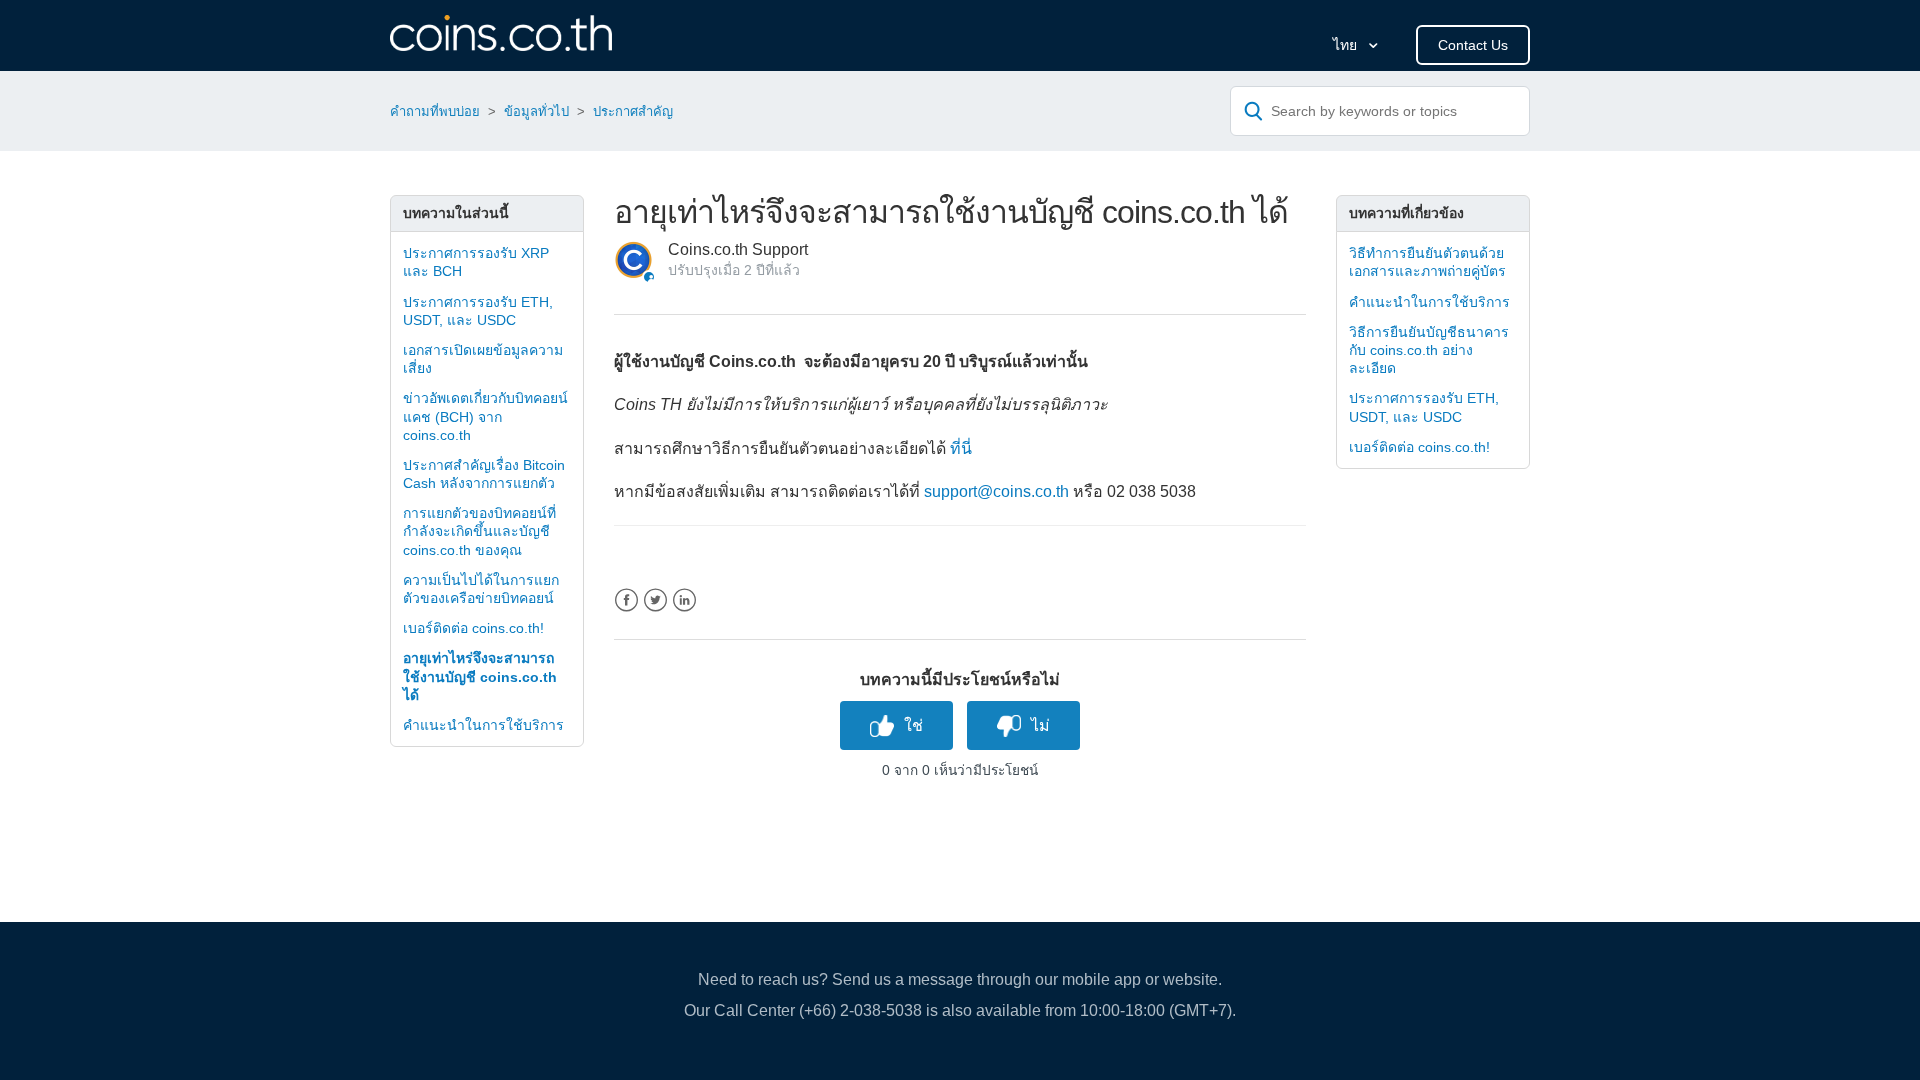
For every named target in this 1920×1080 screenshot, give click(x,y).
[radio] (896, 725)
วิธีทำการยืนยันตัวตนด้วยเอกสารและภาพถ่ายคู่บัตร (1427, 262)
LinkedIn (684, 600)
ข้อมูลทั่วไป (536, 111)
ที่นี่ (961, 448)
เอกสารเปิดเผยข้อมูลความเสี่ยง (483, 359)
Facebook (626, 600)
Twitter (655, 600)
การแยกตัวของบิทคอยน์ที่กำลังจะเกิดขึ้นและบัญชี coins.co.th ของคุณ (479, 531)
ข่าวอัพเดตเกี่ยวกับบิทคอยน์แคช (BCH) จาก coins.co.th (485, 416)
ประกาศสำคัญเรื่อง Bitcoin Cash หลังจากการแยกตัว (484, 474)
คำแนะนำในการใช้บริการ (483, 725)
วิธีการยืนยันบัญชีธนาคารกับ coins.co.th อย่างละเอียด (1429, 350)
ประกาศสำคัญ (633, 111)
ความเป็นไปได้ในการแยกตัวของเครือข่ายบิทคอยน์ (481, 589)
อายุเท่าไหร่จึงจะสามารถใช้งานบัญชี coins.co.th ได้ (480, 676)
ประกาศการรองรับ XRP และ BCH (476, 262)
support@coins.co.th (996, 491)
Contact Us (1473, 45)
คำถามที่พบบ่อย (435, 111)
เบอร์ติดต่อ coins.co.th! (473, 628)
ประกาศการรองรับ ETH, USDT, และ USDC (478, 311)
